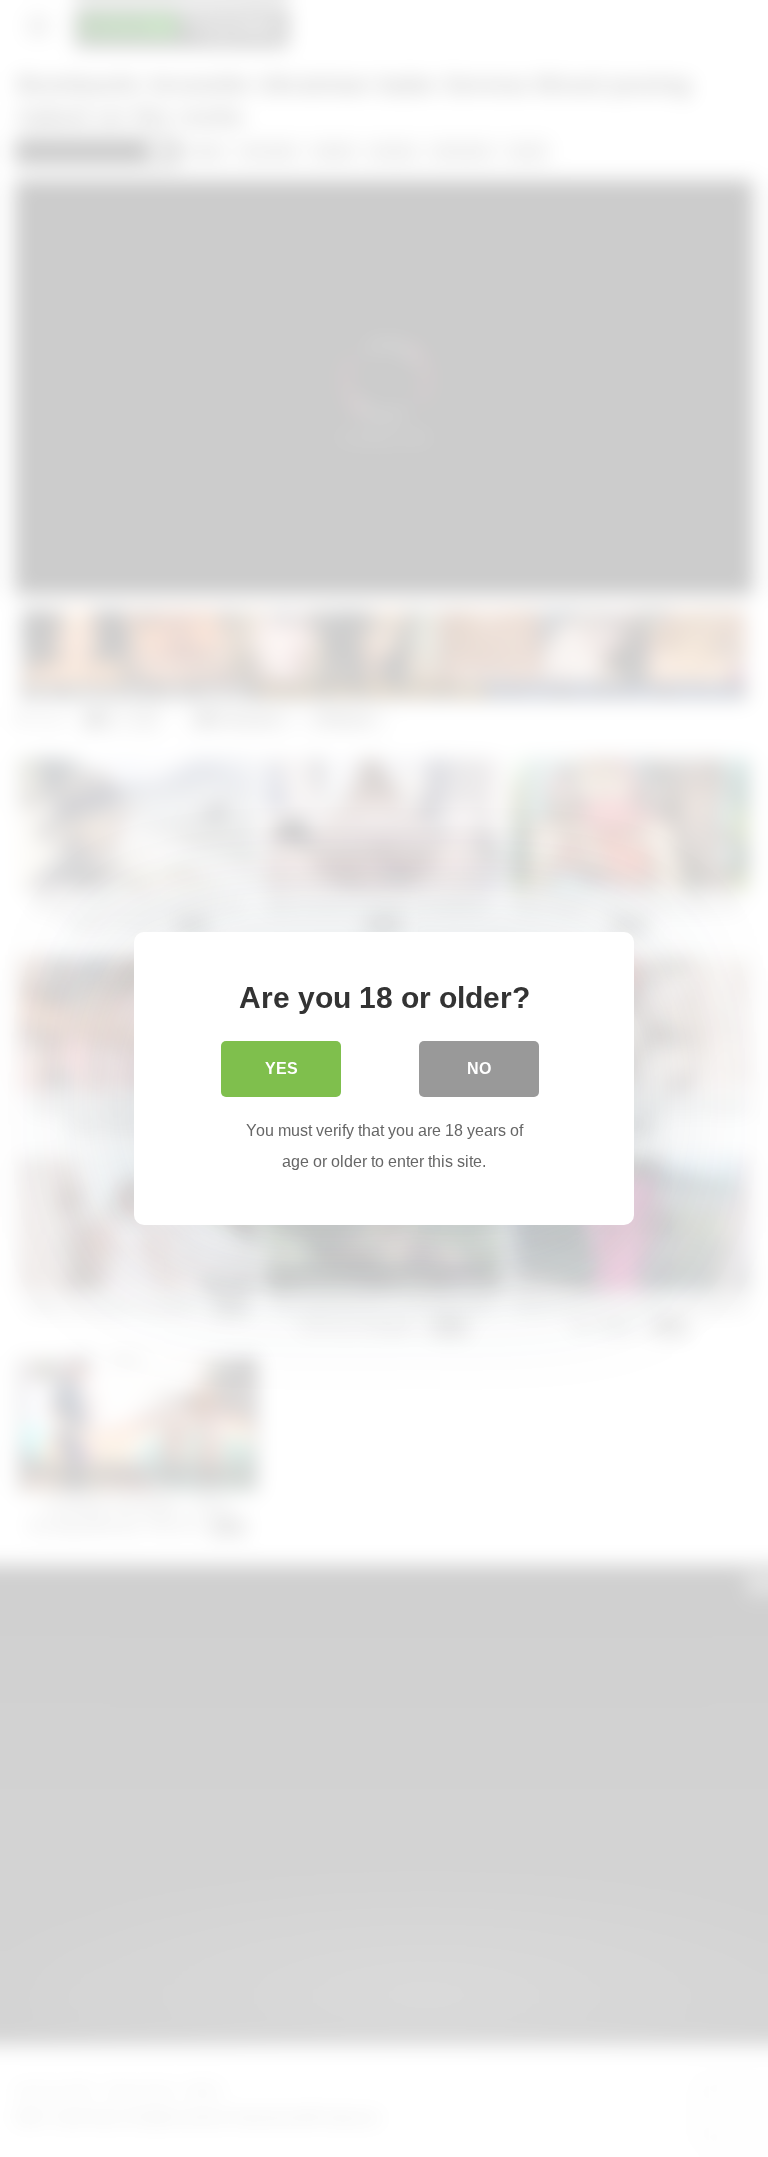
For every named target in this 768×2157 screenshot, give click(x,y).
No (479, 1068)
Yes (281, 1068)
